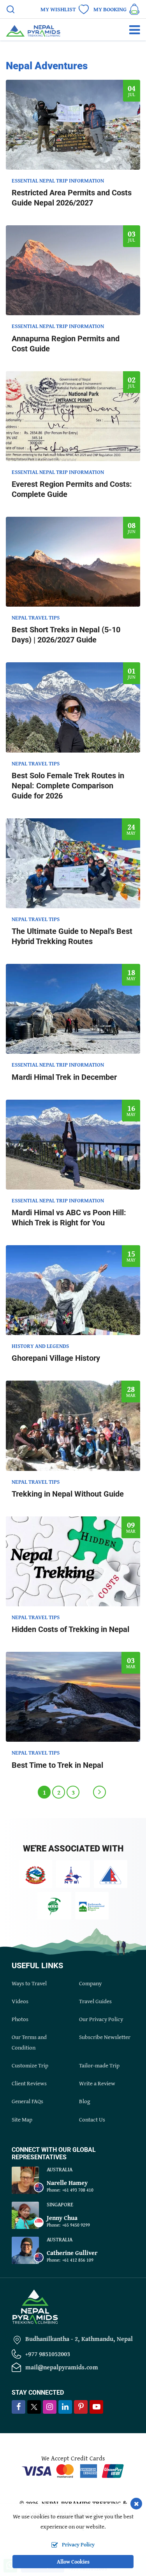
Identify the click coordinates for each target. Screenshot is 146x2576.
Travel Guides (95, 2001)
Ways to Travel (29, 1983)
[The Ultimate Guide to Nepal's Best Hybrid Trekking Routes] (73, 863)
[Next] (99, 1792)
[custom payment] (73, 2470)
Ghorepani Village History (56, 1358)
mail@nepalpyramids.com (62, 2367)
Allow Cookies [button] (73, 2562)
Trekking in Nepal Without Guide (68, 1494)
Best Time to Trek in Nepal (57, 1765)
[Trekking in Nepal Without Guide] (73, 1426)
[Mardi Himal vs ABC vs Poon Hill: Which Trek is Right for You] (73, 1145)
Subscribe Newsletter (105, 2037)
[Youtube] (96, 2407)
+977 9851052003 (48, 2354)
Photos (20, 2019)
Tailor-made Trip (99, 2065)
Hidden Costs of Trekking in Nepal (70, 1629)
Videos (20, 2001)
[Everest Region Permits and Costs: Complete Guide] (73, 416)
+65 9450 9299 (76, 2225)
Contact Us (92, 2119)
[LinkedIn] (65, 2407)
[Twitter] (34, 2408)
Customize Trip (30, 2065)
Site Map (22, 2119)
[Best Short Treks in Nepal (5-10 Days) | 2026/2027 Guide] (73, 562)
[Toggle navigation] (131, 30)
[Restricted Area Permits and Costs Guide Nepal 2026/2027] (73, 125)
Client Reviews (29, 2083)
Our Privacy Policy (101, 2019)
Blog (84, 2101)
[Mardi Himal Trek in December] (73, 1009)
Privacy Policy (78, 2544)
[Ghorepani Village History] (73, 1290)
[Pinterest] (81, 2407)
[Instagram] (50, 2407)
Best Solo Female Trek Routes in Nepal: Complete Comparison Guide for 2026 (68, 786)
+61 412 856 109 (78, 2260)
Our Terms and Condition (29, 2042)
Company (90, 1983)
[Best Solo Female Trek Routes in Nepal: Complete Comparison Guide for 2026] (73, 707)
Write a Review (97, 2083)
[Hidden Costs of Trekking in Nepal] (73, 1561)
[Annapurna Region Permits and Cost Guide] (73, 270)
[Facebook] (18, 2407)
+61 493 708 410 (78, 2190)
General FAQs (27, 2101)
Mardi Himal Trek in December (64, 1077)
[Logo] (35, 2306)
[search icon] (11, 10)
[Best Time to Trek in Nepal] (73, 1697)
